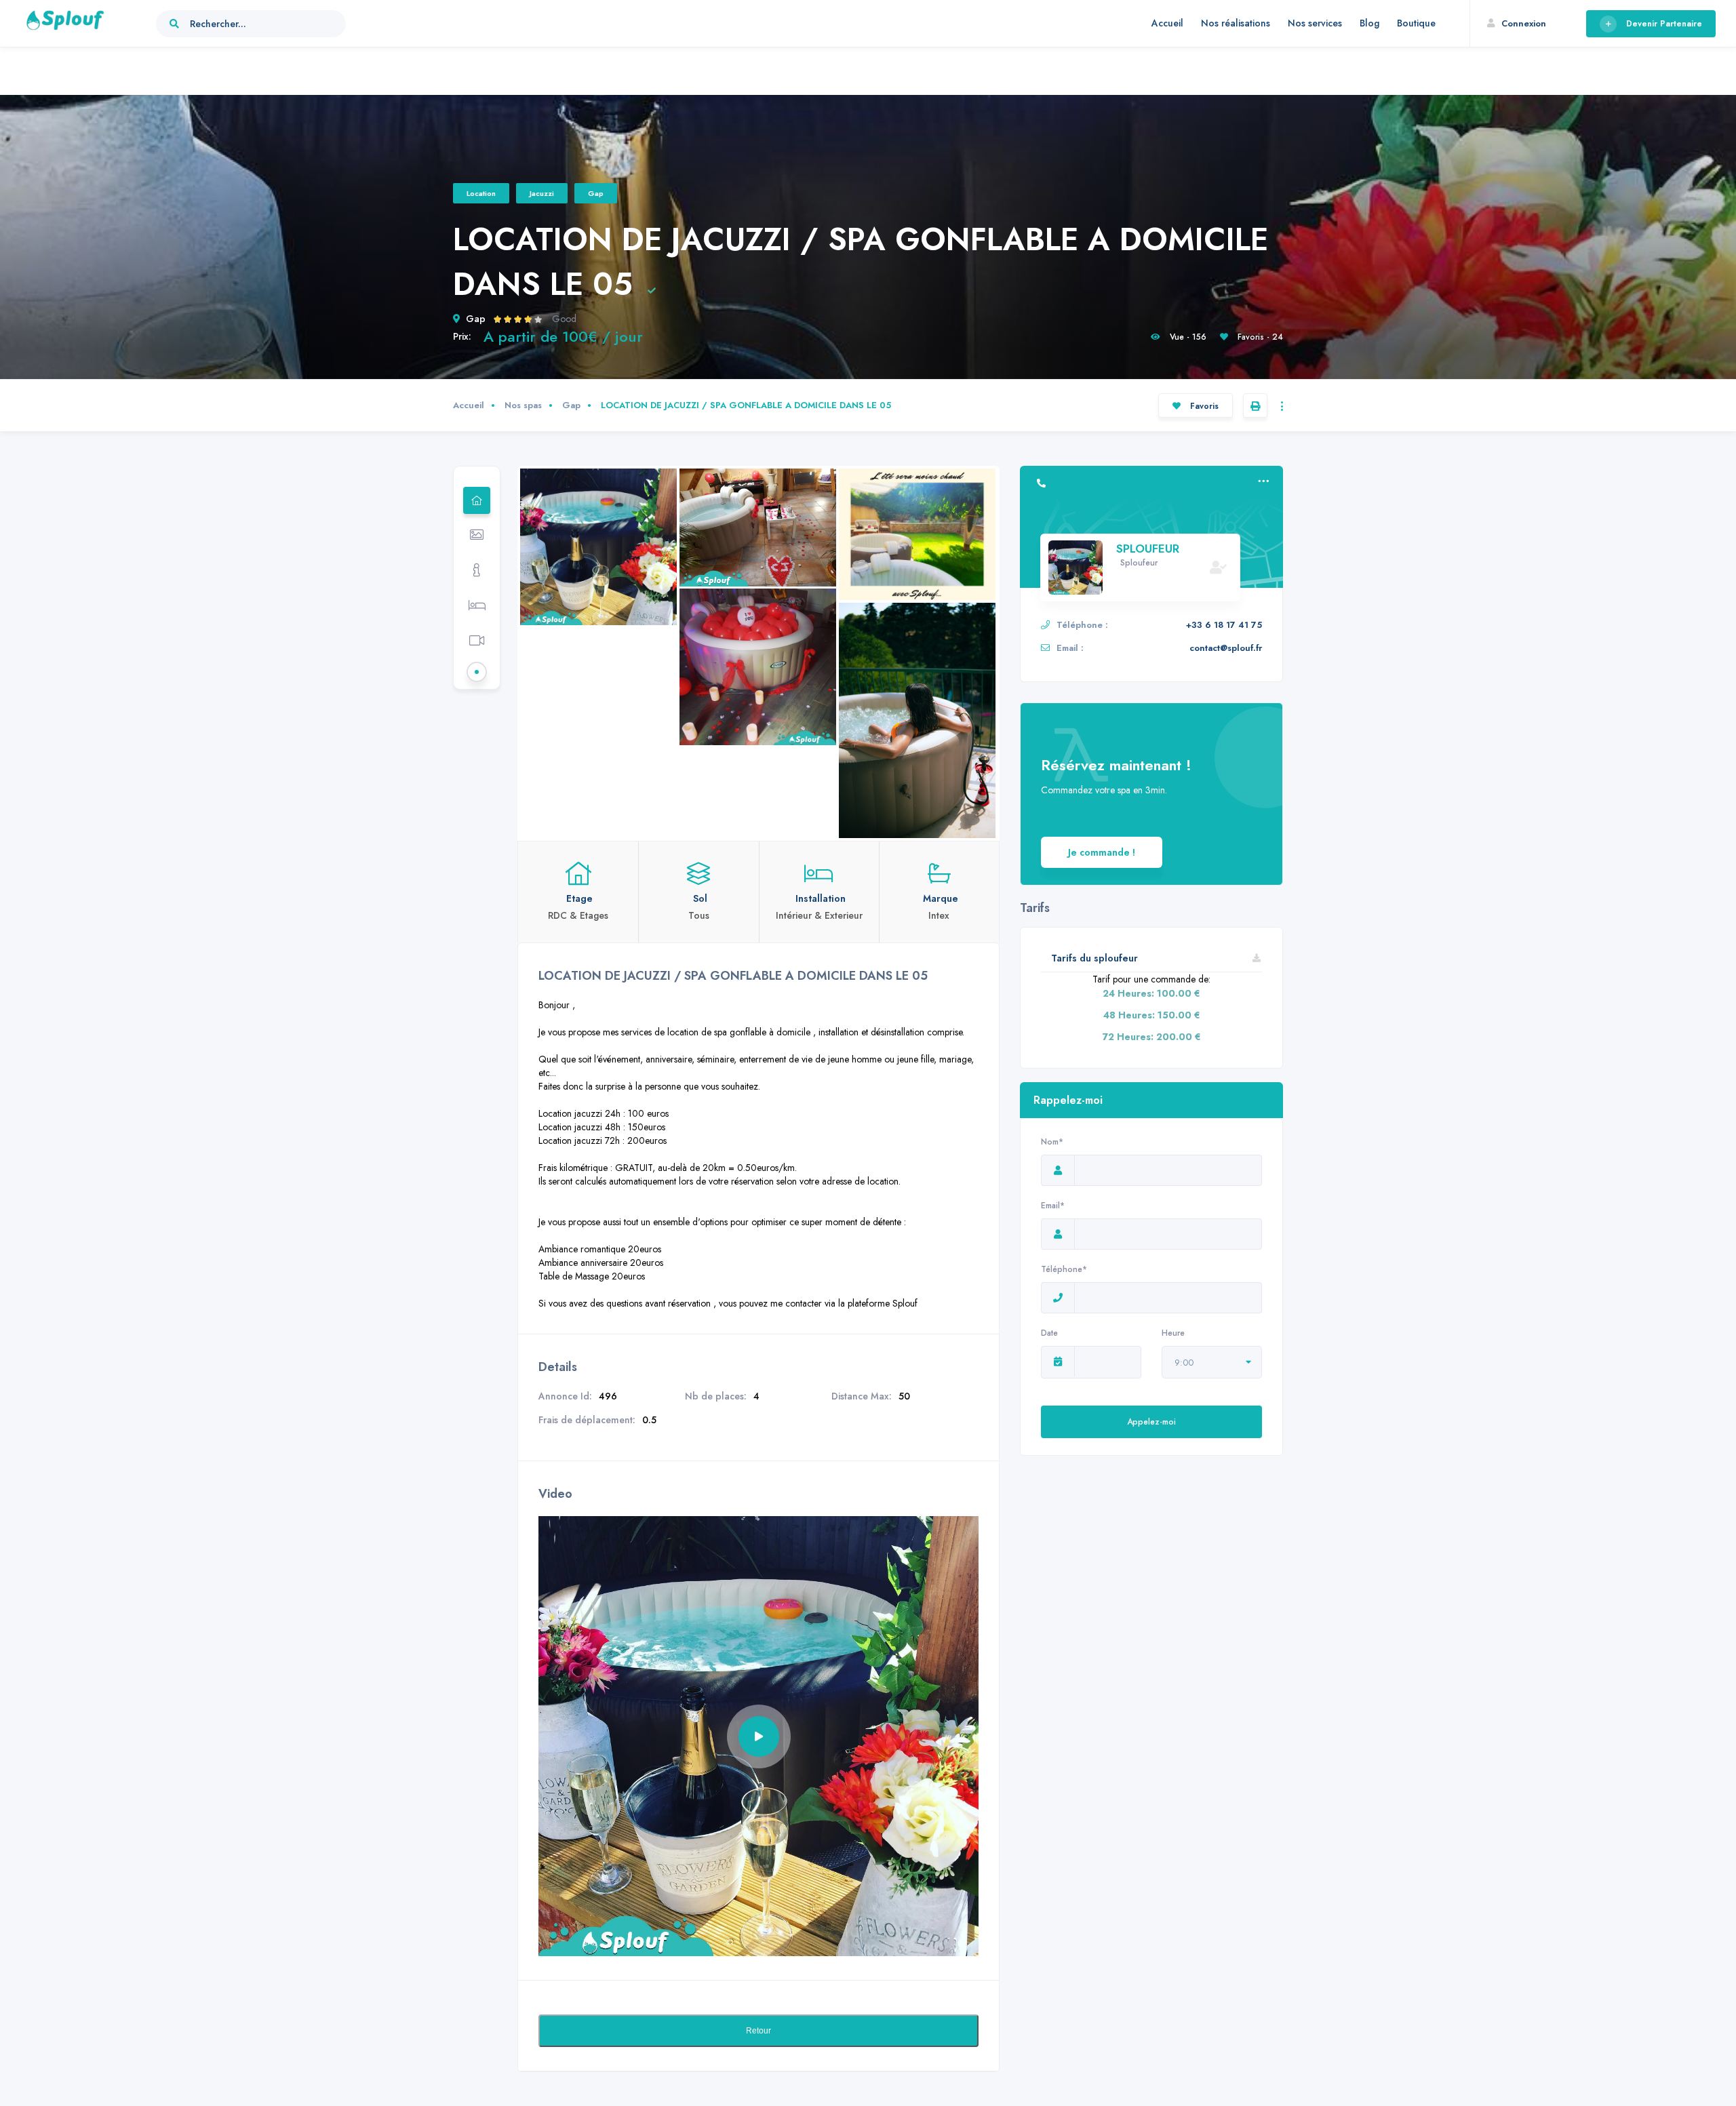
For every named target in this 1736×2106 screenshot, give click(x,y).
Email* (1053, 1206)
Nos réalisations (1236, 23)
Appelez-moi (1151, 1422)
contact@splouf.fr (1226, 648)
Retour (758, 2031)
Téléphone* (1064, 1269)
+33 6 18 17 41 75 (1224, 625)
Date (1049, 1333)
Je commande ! (1102, 852)
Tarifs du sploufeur (1094, 958)
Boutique (1416, 23)
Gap (596, 193)
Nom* (1052, 1142)
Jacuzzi (542, 193)
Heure (1173, 1333)
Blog (1369, 23)
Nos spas (523, 405)
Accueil (1167, 23)
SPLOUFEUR (1148, 549)
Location (481, 193)
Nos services (1315, 23)
